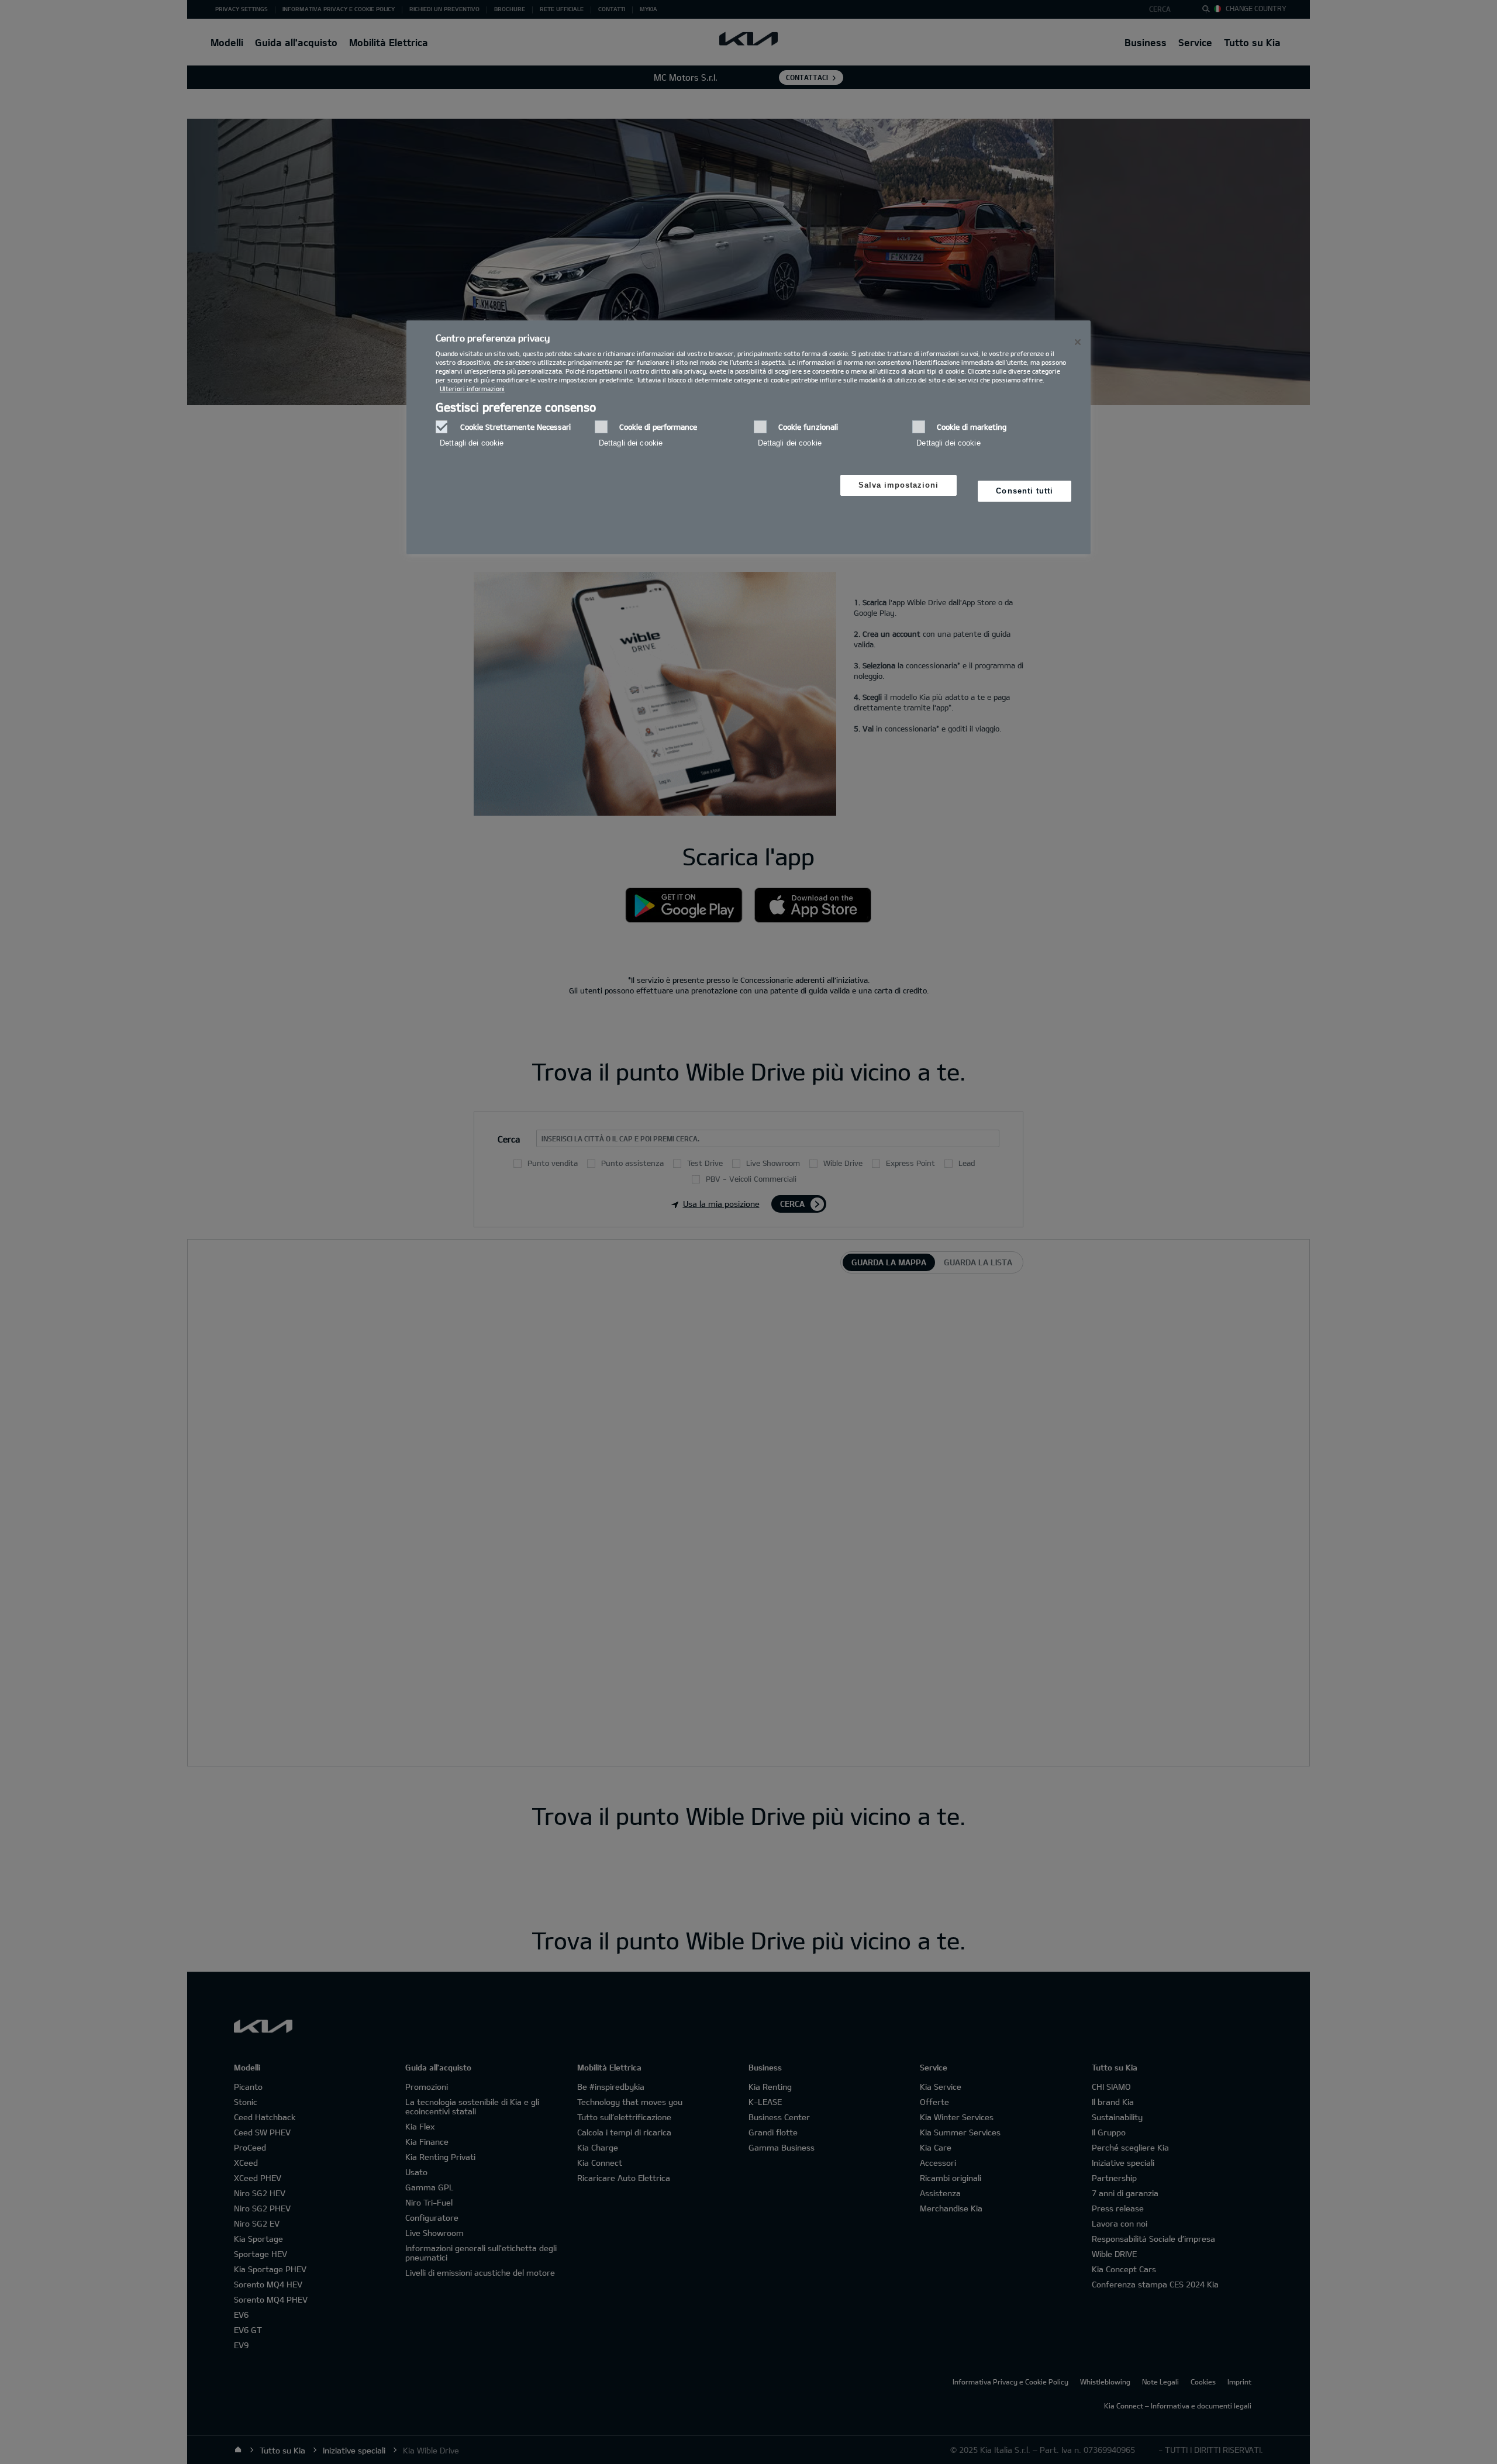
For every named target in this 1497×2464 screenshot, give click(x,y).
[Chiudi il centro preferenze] (1078, 342)
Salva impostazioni (899, 485)
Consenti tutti (1025, 491)
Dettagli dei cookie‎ (472, 443)
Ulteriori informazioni (472, 389)
